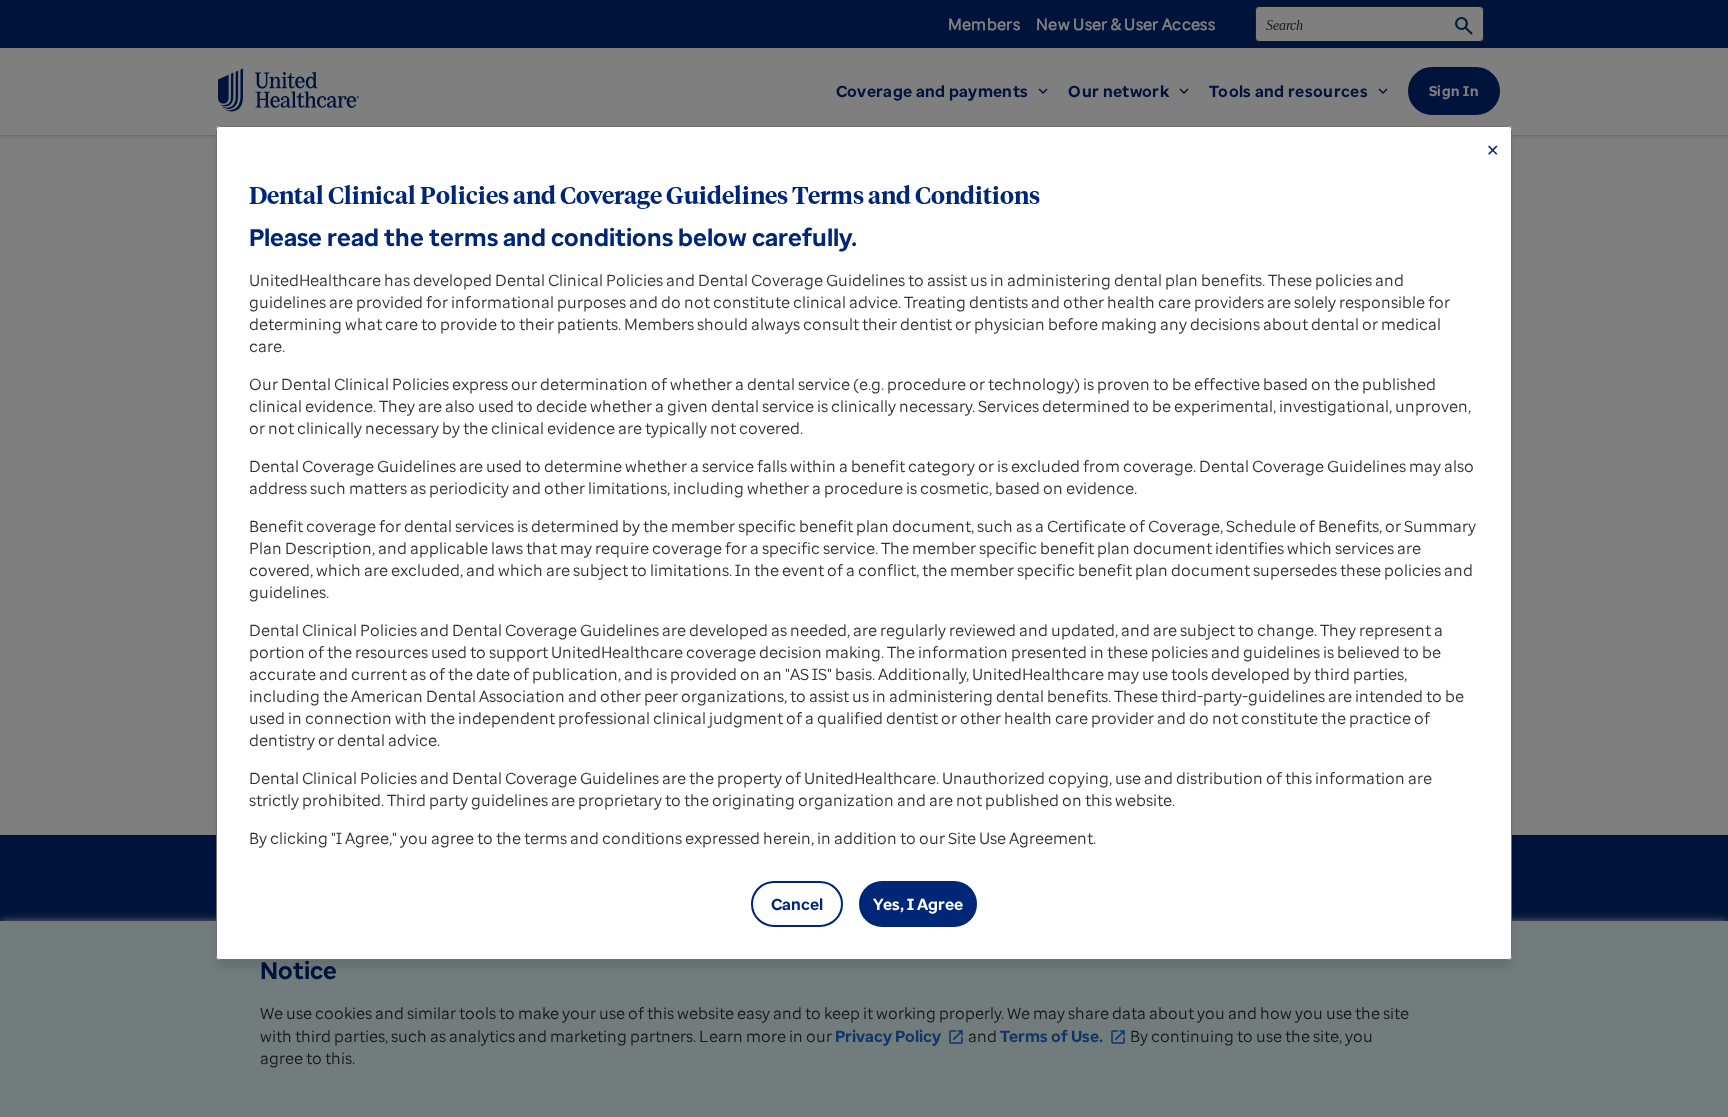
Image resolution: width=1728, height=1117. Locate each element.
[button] (952, 91)
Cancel (797, 904)
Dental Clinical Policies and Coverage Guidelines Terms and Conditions (644, 197)
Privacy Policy (900, 1036)
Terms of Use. (1063, 1036)
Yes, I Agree (918, 904)
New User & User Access (1125, 24)
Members (984, 24)
